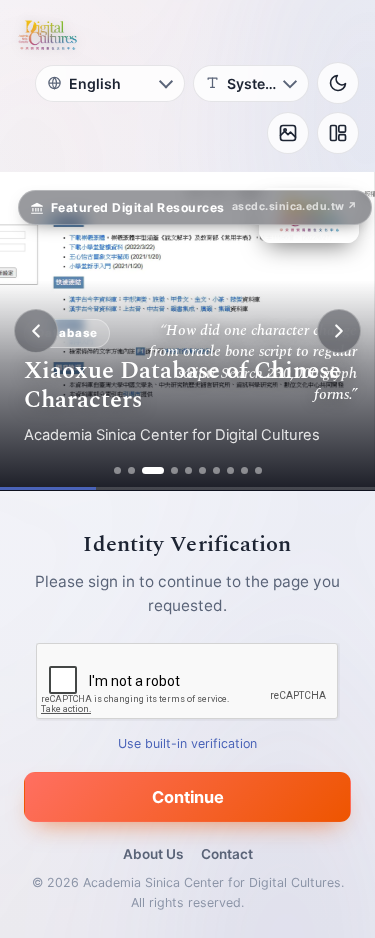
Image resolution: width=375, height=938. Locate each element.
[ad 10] (258, 470)
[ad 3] (153, 470)
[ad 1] (117, 470)
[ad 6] (202, 470)
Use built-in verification (187, 743)
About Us (153, 854)
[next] (339, 331)
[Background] (288, 133)
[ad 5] (188, 470)
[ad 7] (216, 470)
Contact (227, 854)
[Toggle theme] (338, 83)
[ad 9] (244, 470)
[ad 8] (230, 470)
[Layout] (338, 133)
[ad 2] (131, 470)
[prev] (36, 331)
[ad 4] (174, 470)
